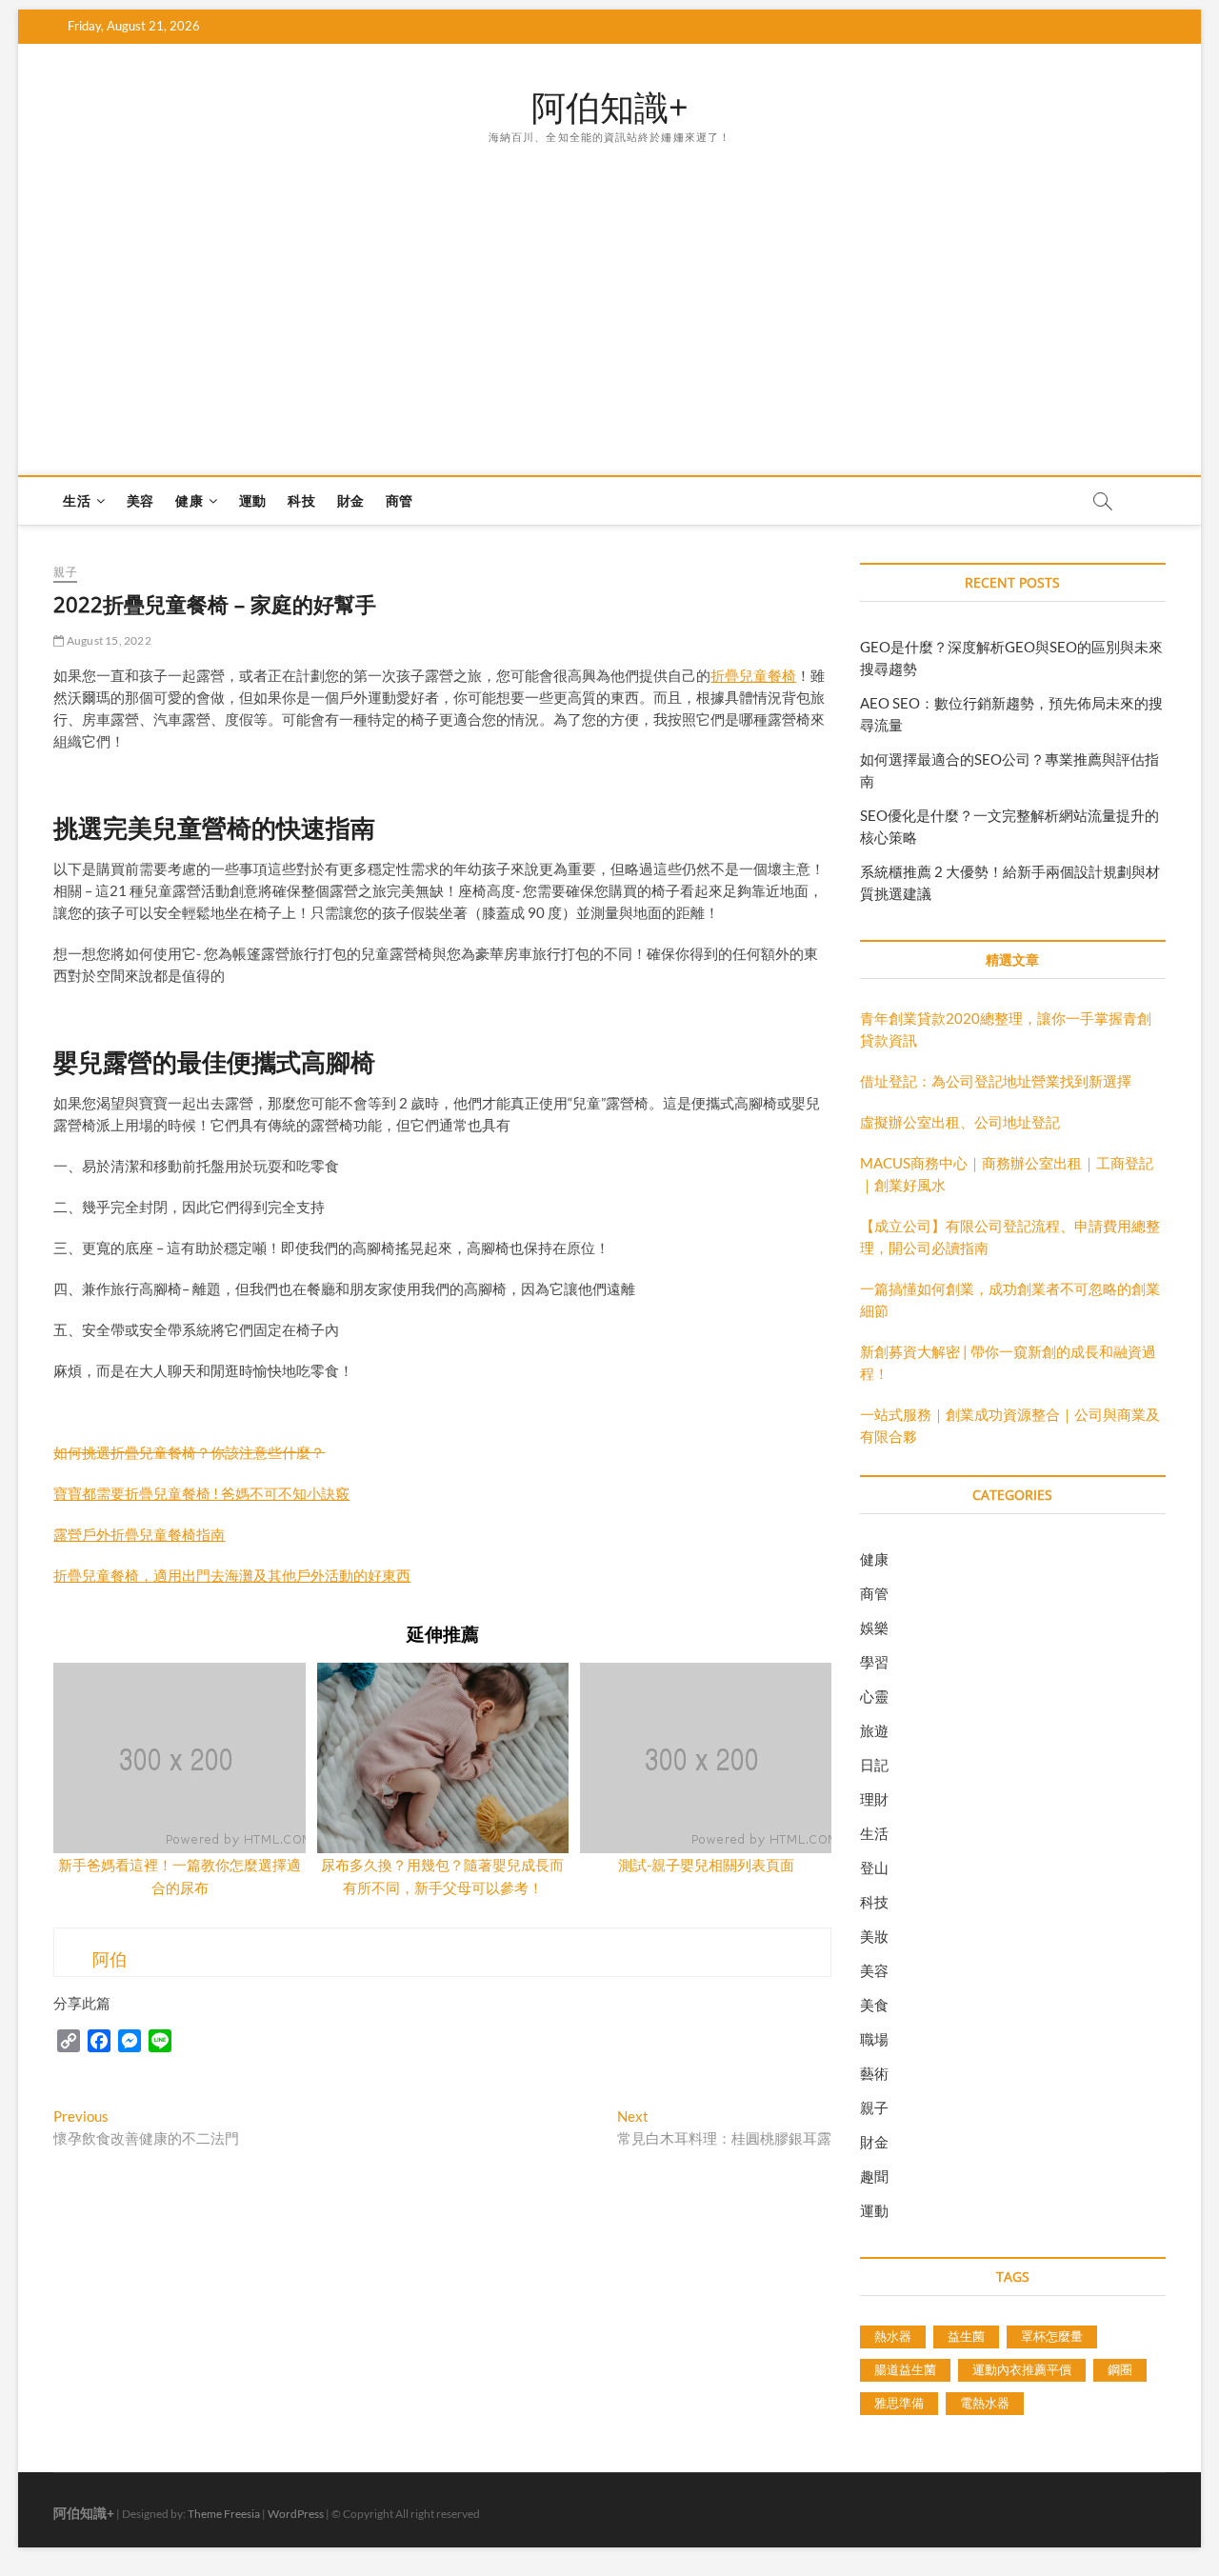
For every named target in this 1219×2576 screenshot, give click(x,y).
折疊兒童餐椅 (753, 675)
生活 (76, 500)
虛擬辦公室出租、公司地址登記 (960, 1122)
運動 (252, 500)
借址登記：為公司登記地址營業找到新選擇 (996, 1081)
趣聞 (874, 2176)
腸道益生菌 (905, 2369)
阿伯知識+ (610, 108)
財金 (350, 500)
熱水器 (893, 2336)
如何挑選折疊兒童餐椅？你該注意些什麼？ (189, 1452)
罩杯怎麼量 (1052, 2336)
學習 (874, 1662)
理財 (874, 1799)
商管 (399, 500)
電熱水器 (985, 2403)
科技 (301, 500)
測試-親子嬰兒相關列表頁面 (706, 1865)
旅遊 (874, 1730)
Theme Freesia (224, 2514)
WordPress (296, 2514)
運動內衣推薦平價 (1022, 2369)
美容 (140, 500)
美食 (874, 2005)
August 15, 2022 (108, 640)
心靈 (874, 1696)
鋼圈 (1120, 2369)
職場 (874, 2039)
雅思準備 (899, 2403)
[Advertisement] (610, 290)
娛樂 (874, 1627)
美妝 (874, 1936)
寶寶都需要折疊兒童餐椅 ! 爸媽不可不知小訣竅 (201, 1493)
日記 (874, 1765)
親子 (65, 572)
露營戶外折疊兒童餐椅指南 (139, 1534)
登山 (874, 1867)
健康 (189, 500)
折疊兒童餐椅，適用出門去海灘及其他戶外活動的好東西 (232, 1575)
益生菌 (966, 2336)
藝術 (874, 2073)
